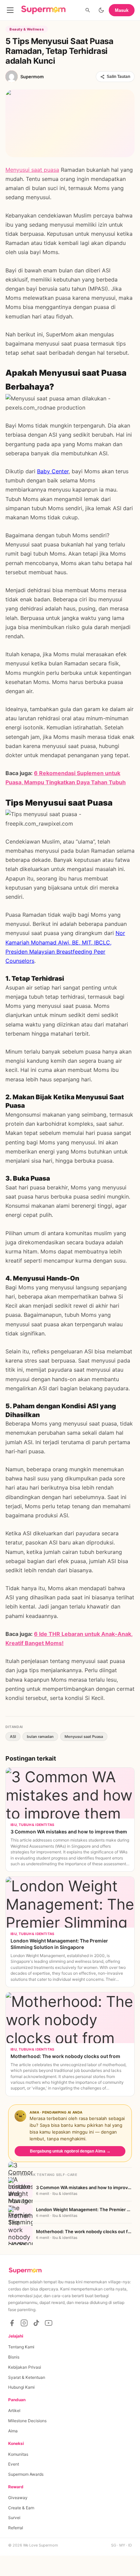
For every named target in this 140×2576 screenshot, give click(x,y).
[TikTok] (36, 2323)
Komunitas (18, 2454)
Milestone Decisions (27, 2421)
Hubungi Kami (21, 2387)
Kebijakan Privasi (25, 2367)
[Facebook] (12, 2323)
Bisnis (14, 2357)
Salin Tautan (118, 77)
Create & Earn (21, 2508)
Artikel (14, 2411)
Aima (13, 2431)
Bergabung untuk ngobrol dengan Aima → (70, 2151)
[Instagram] (24, 2323)
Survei (14, 2518)
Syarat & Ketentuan (27, 2377)
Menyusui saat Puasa (84, 1737)
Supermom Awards (26, 2474)
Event (14, 2464)
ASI (13, 1737)
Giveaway (18, 2498)
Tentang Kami (21, 2347)
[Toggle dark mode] (101, 10)
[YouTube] (49, 2323)
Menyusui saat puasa (32, 170)
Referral (16, 2528)
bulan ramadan (40, 1737)
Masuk (122, 10)
